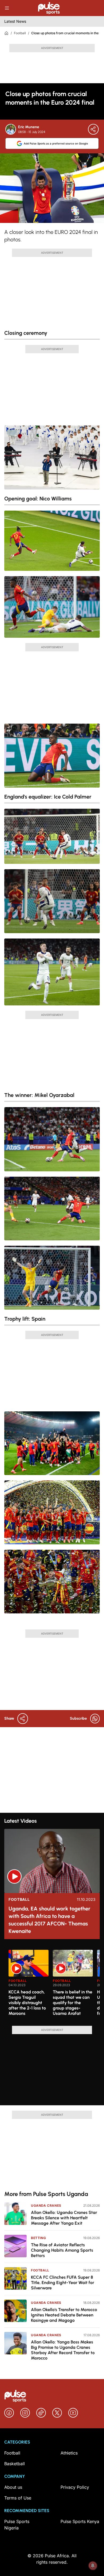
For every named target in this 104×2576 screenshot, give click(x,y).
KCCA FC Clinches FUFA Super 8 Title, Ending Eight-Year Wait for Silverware (63, 2283)
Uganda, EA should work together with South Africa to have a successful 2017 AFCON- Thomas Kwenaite (49, 1920)
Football (20, 33)
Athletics (69, 2453)
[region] (52, 1985)
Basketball (15, 2464)
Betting (38, 2238)
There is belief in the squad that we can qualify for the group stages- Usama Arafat (73, 2003)
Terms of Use (18, 2498)
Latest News (15, 21)
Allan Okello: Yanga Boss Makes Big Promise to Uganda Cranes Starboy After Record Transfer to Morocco (63, 2350)
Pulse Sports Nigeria (17, 2525)
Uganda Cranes (46, 2205)
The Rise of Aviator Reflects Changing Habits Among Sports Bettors (62, 2250)
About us (13, 2487)
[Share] (93, 129)
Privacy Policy (75, 2487)
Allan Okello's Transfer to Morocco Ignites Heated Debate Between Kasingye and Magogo (64, 2315)
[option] (29, 1986)
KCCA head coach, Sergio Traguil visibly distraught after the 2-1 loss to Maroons (27, 2003)
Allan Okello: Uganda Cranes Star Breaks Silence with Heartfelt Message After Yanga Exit (64, 2218)
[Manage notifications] (93, 2566)
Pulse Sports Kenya (80, 2521)
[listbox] (54, 1985)
